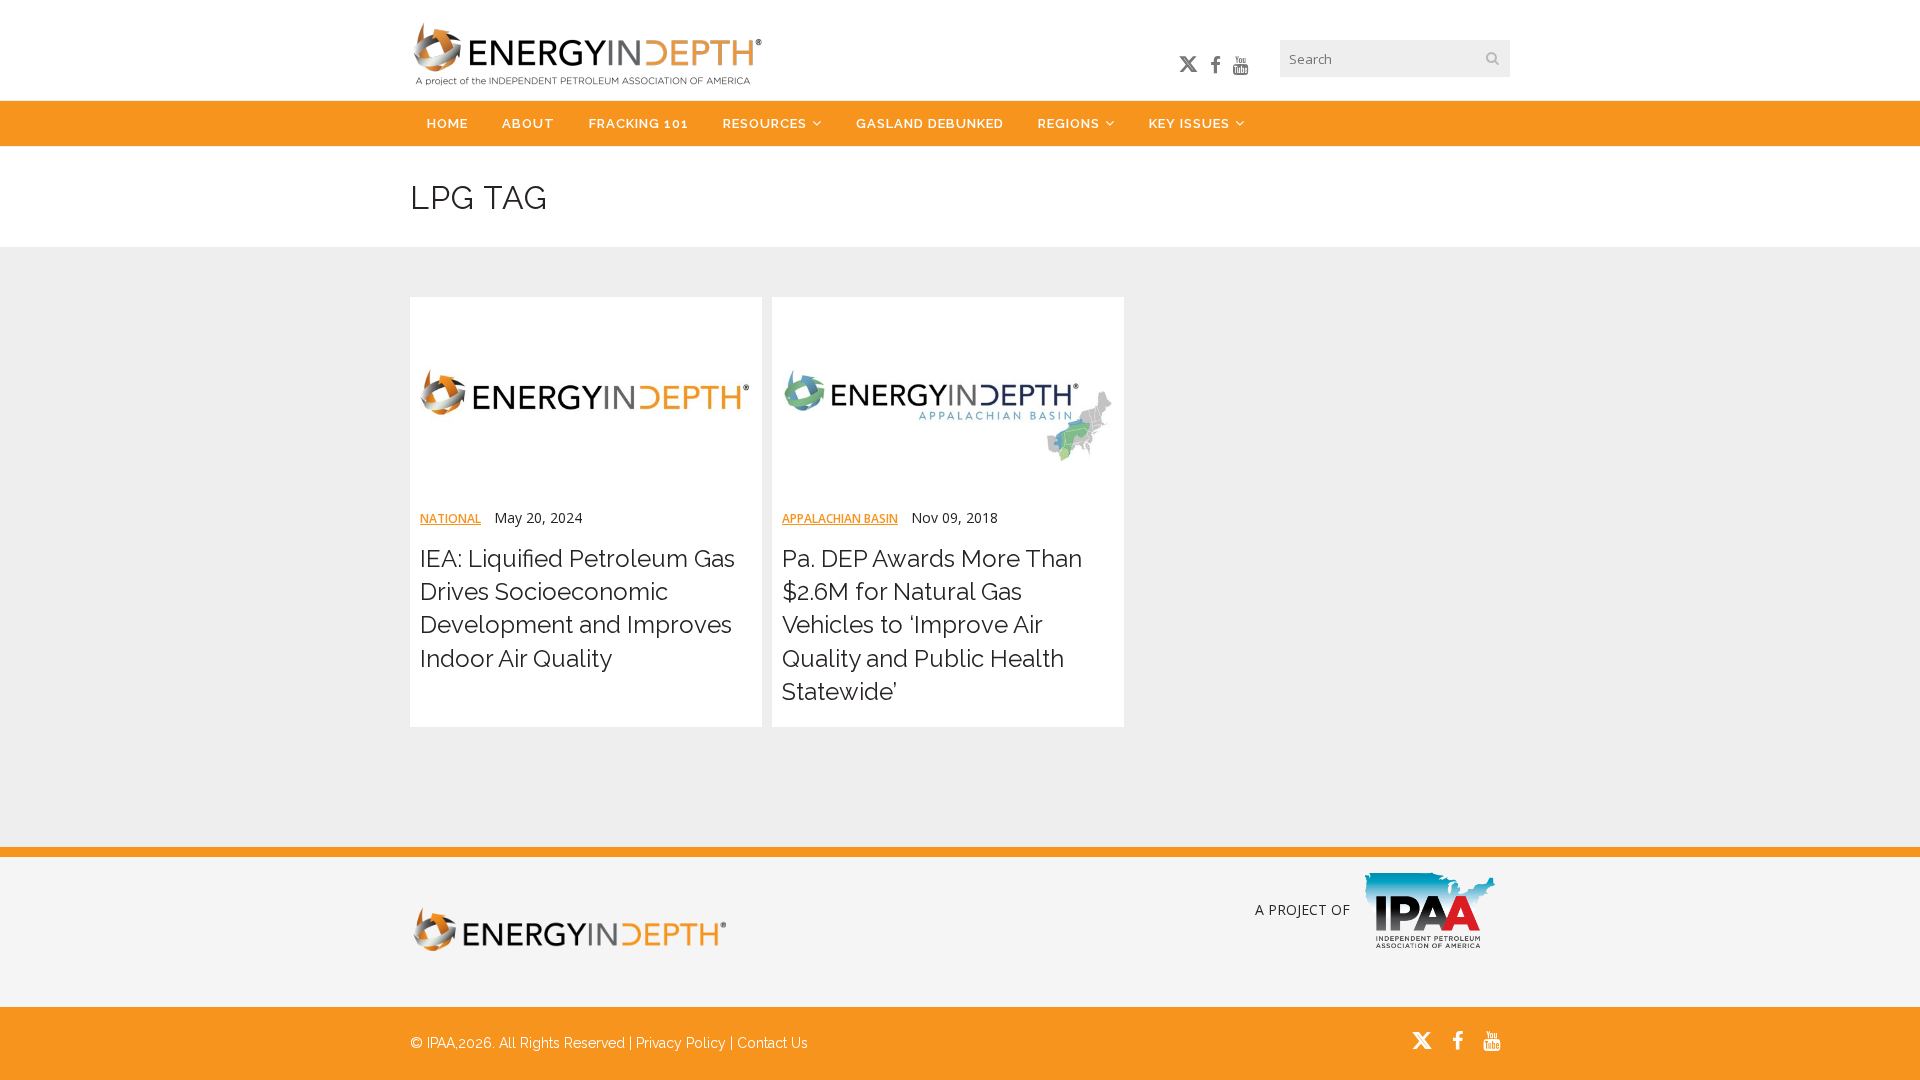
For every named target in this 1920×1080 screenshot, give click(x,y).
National (450, 518)
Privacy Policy (681, 1043)
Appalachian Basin (840, 518)
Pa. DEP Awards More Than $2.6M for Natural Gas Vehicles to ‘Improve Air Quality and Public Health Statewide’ (932, 625)
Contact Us (772, 1043)
